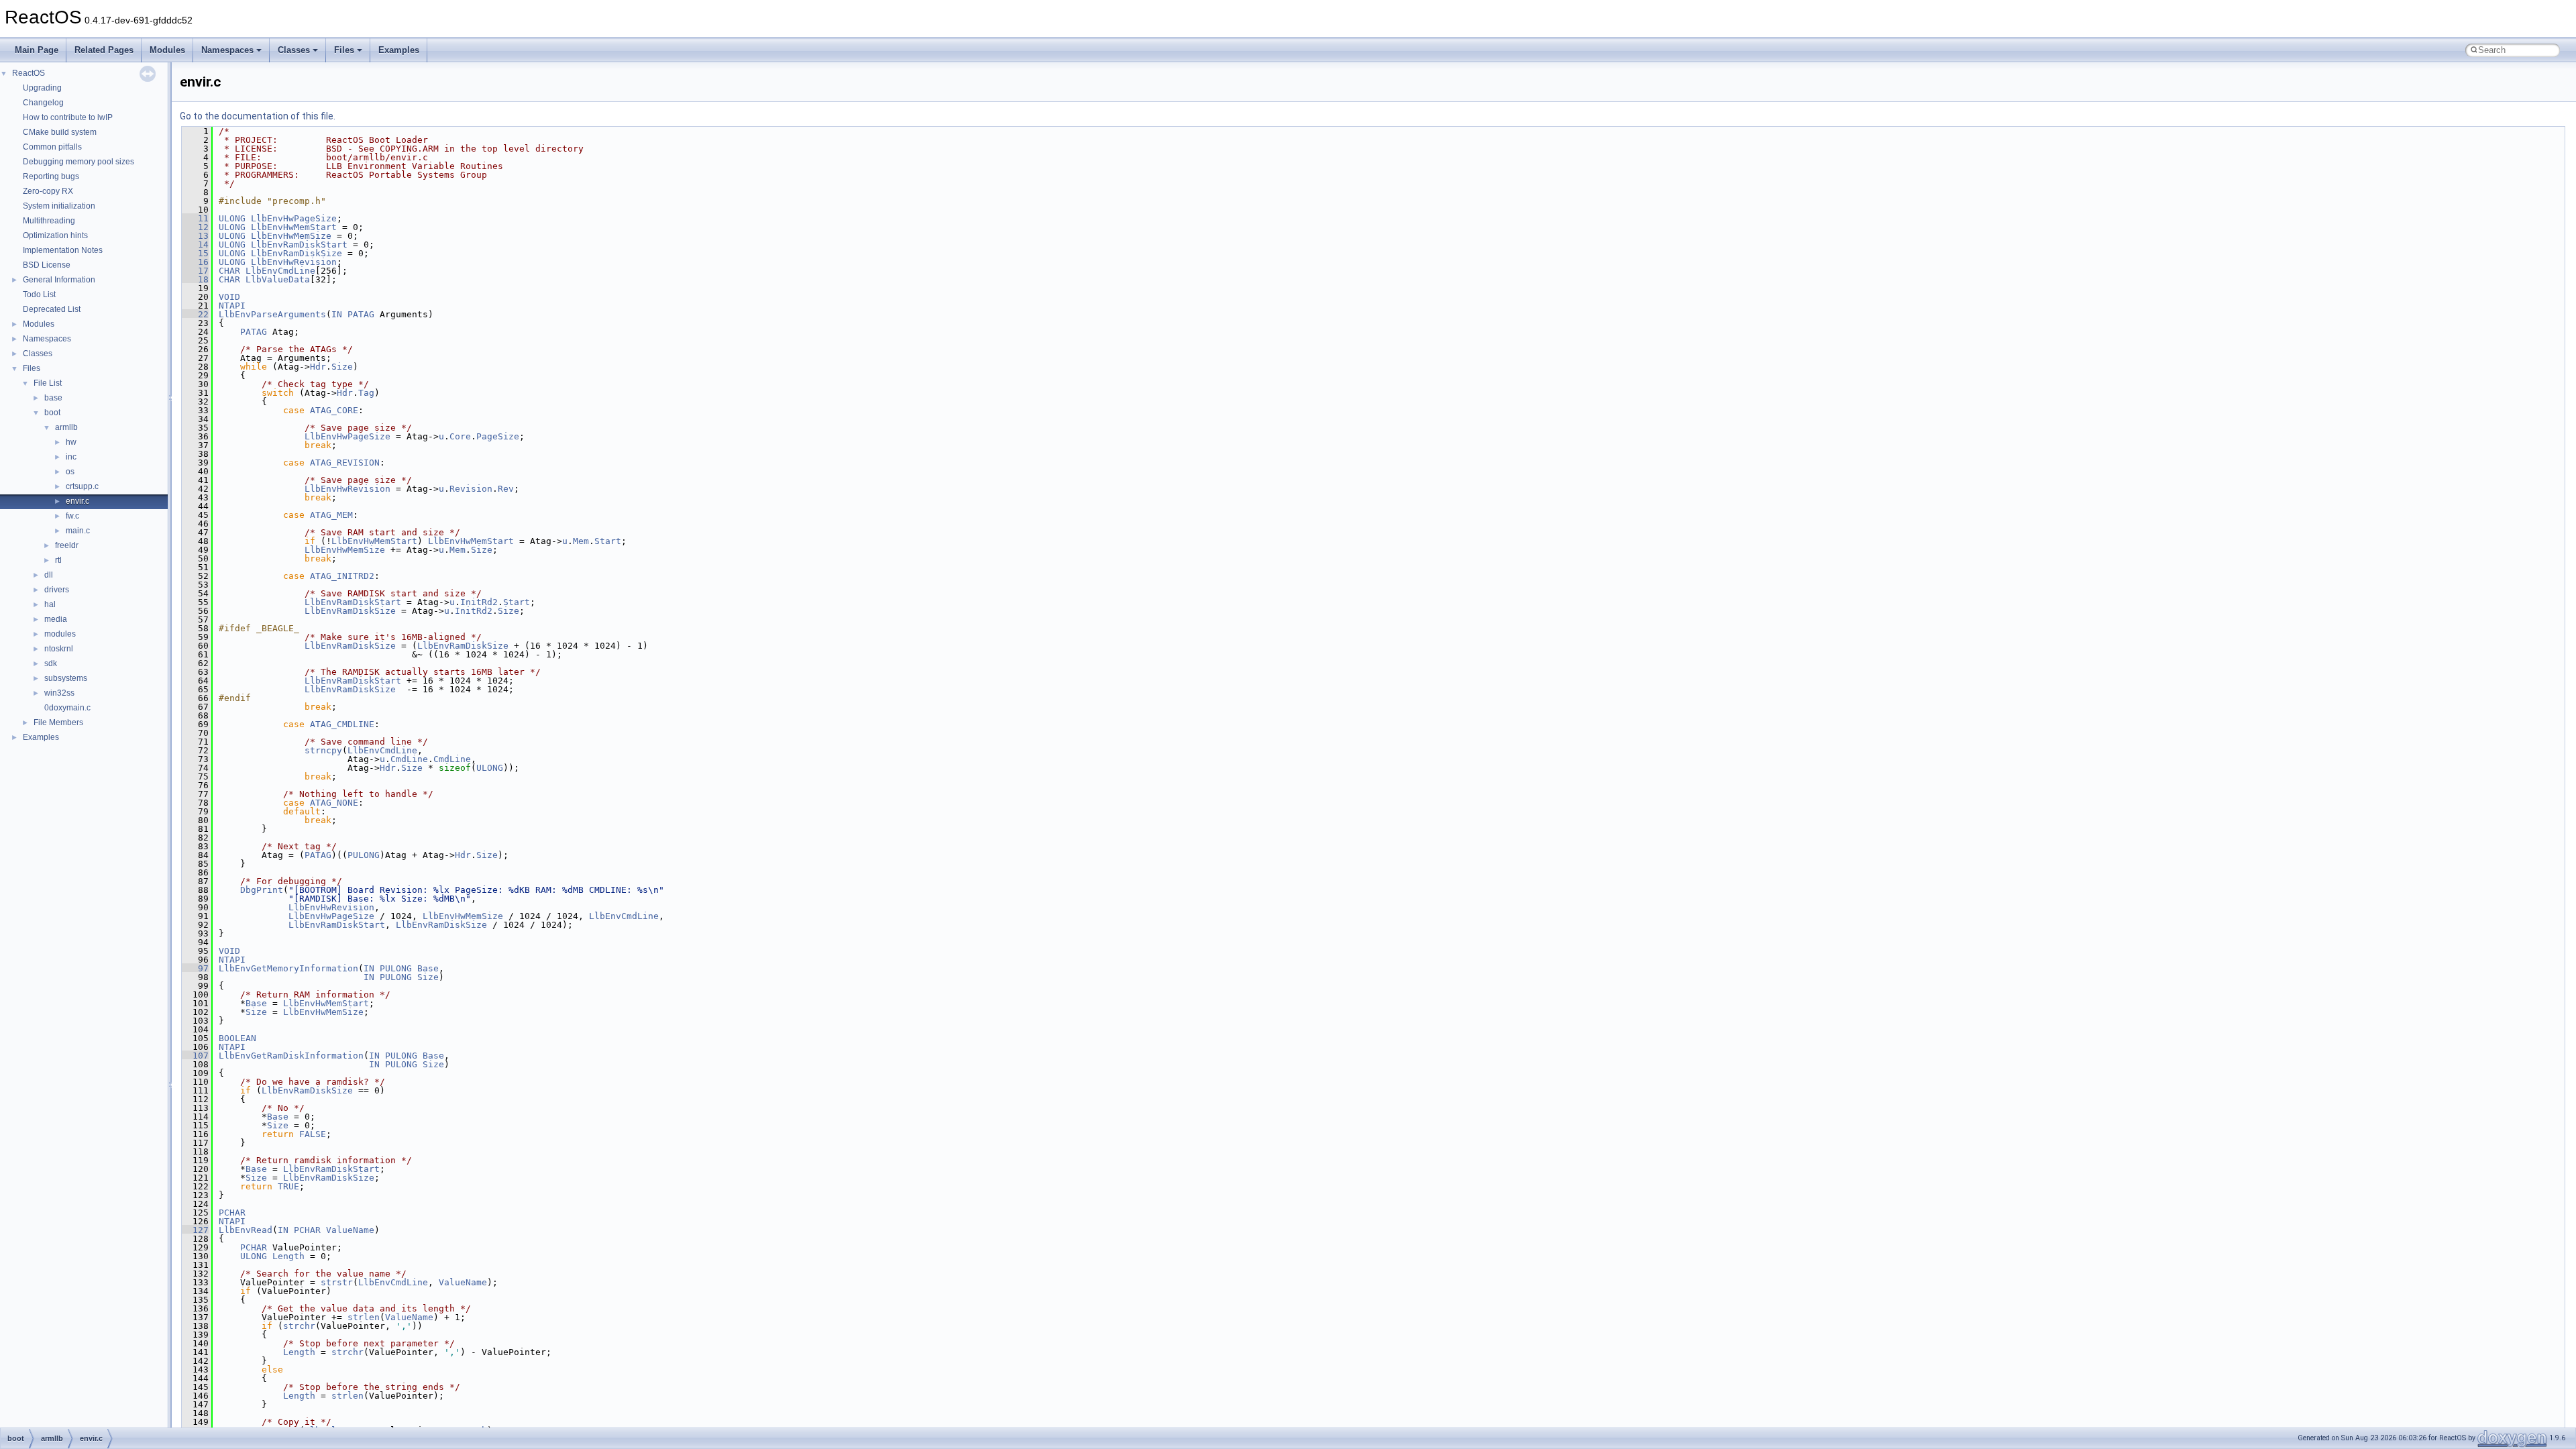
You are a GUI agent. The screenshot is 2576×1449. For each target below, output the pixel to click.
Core (460, 436)
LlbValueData (278, 279)
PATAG (361, 314)
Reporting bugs (51, 176)
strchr (299, 1326)
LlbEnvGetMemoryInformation (288, 968)
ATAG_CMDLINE (342, 724)
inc (71, 457)
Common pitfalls (52, 147)
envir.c (77, 501)
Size (342, 367)
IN (337, 314)
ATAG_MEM (331, 515)
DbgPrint (262, 890)
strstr (337, 1282)
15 (195, 253)
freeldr (67, 545)
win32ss (59, 693)
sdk (51, 663)
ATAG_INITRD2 (342, 576)
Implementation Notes (63, 250)
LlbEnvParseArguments (272, 314)
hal (50, 604)
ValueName (350, 1230)
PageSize (498, 436)
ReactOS (29, 73)
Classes (294, 50)
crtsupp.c (82, 486)
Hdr (318, 367)
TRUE (288, 1186)
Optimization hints (55, 235)
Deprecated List (52, 309)
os (70, 472)
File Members (58, 722)
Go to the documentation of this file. (258, 116)
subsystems (66, 678)
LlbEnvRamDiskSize (297, 253)
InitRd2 (479, 602)
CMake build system (60, 132)
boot (52, 413)
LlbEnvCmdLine (280, 271)
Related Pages (104, 50)
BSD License (47, 265)
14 (195, 245)
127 (195, 1230)
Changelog (43, 103)
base (53, 398)
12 (195, 227)
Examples (399, 50)
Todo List (39, 294)
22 (195, 314)
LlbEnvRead (246, 1230)
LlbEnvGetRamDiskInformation (291, 1056)
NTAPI (232, 306)
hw (71, 442)
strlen (364, 1317)
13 (195, 236)
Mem (581, 541)
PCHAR (232, 1213)
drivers (57, 590)
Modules (167, 50)
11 (195, 218)
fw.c (72, 516)
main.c (78, 531)
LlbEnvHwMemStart (294, 227)
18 (195, 279)
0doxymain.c (67, 708)
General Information (59, 280)
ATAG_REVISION (345, 463)
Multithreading (49, 221)
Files (344, 50)
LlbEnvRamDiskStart (299, 245)
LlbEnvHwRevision (294, 262)
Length (288, 1256)
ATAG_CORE (334, 410)
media (56, 619)
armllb (66, 427)
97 (195, 968)
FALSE (313, 1134)
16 (195, 262)
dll (49, 575)
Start (608, 541)
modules (60, 634)
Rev (506, 489)
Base (428, 968)
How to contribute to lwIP (68, 117)
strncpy (323, 750)
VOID (229, 297)
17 (195, 271)
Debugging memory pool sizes (78, 162)
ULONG (232, 218)
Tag (366, 393)
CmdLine (409, 759)
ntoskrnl (59, 649)
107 (195, 1056)
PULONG (364, 855)
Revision (471, 489)
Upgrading (42, 88)
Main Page (37, 50)
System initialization (59, 206)
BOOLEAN (237, 1038)
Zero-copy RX (48, 191)
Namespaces (227, 50)
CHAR (229, 271)
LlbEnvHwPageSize (294, 218)
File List (48, 383)
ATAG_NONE (334, 803)
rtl (58, 560)
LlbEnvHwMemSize (291, 236)
